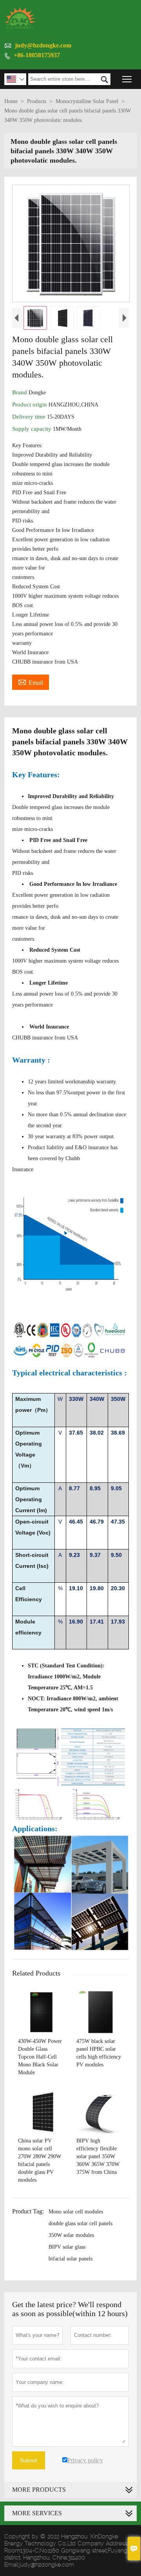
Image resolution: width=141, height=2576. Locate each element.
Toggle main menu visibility (127, 79)
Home (11, 101)
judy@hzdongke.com (43, 45)
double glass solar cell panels (80, 2223)
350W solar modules (71, 2235)
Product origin (30, 405)
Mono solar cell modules (76, 2212)
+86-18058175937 (37, 55)
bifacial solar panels (70, 2259)
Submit (29, 2460)
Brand (20, 392)
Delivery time (30, 417)
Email (31, 682)
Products (37, 101)
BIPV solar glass (67, 2247)
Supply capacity (33, 429)
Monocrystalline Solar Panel (87, 101)
